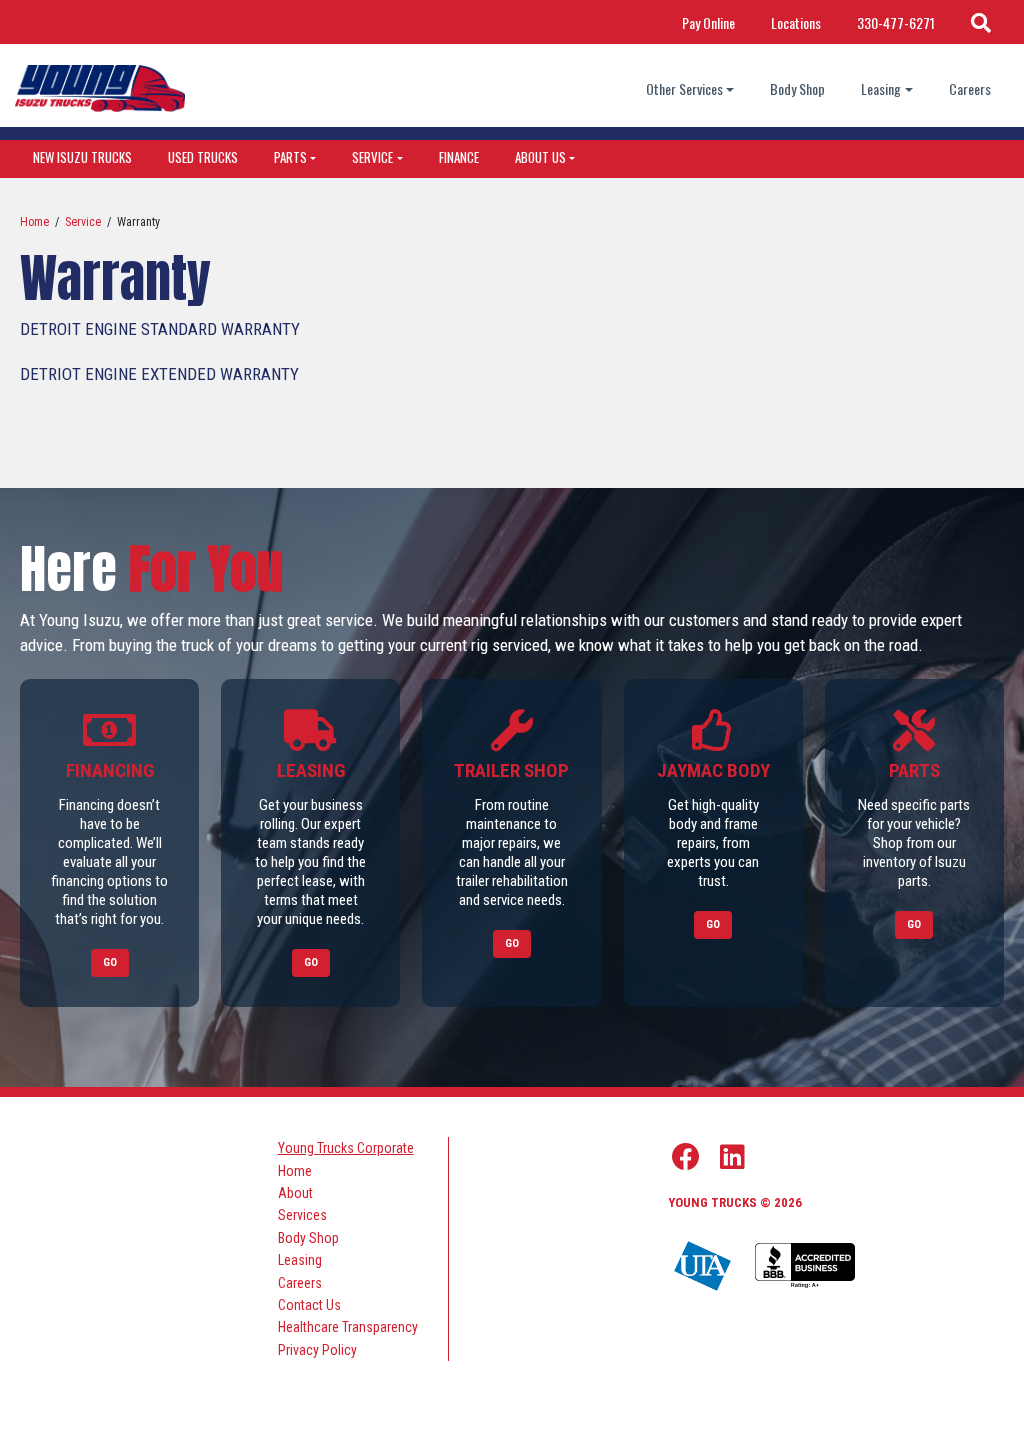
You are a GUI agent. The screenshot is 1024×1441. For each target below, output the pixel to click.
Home (34, 222)
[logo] (100, 88)
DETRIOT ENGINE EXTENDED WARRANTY (159, 374)
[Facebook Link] (686, 1157)
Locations (796, 22)
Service (372, 157)
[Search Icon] (981, 22)
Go (110, 962)
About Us (540, 157)
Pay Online (708, 22)
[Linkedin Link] (732, 1157)
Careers (970, 88)
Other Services (684, 88)
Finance (459, 157)
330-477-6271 (896, 22)
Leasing (881, 88)
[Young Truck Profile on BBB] (805, 1267)
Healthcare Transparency (348, 1327)
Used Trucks (203, 157)
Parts (290, 157)
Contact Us (309, 1305)
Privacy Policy (317, 1350)
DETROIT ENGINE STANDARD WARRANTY (160, 329)
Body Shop (797, 88)
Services (302, 1215)
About (295, 1193)
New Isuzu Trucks (82, 157)
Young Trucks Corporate (346, 1148)
